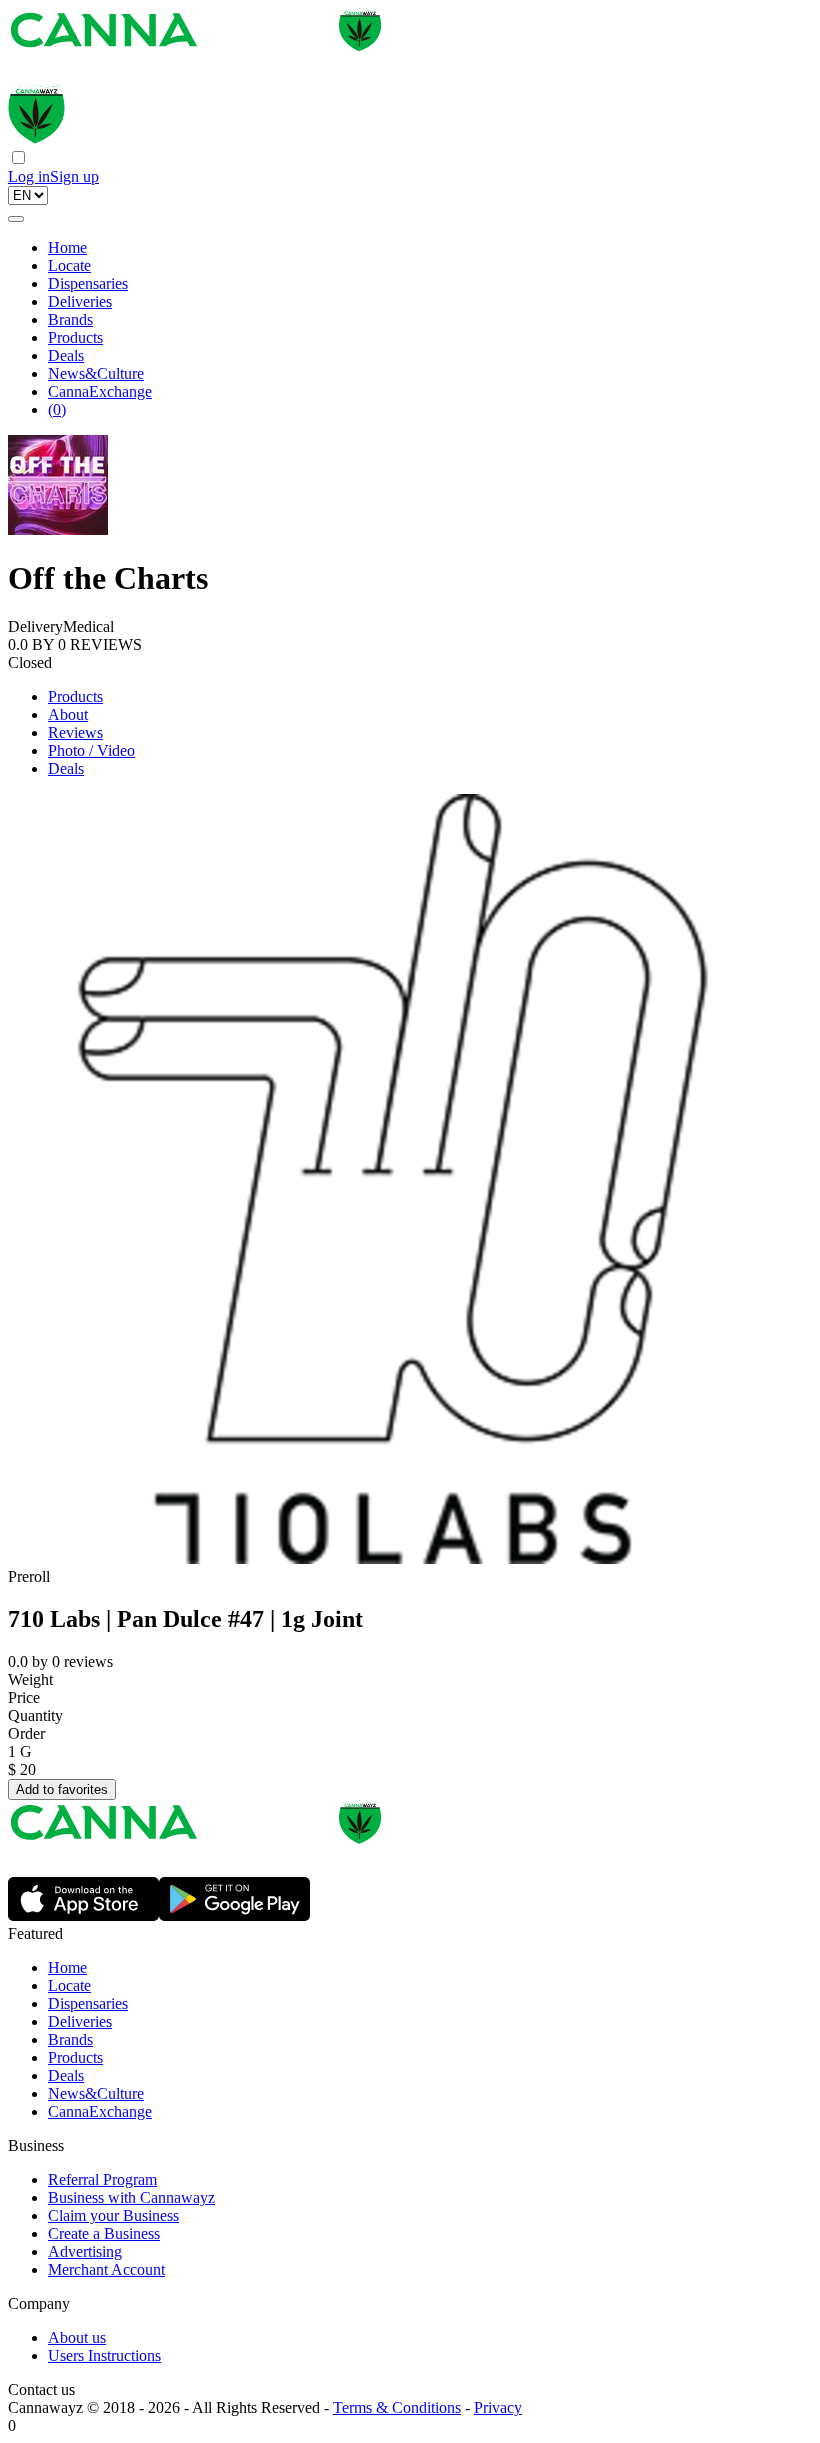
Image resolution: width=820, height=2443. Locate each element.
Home (67, 247)
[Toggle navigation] (16, 219)
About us (77, 2337)
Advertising (85, 2251)
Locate (69, 265)
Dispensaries (88, 283)
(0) (57, 409)
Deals (66, 355)
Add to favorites (62, 1789)
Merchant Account (106, 2269)
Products (75, 337)
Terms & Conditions (397, 2407)
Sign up (74, 176)
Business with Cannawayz (131, 2197)
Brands (70, 319)
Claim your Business (113, 2215)
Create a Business (104, 2233)
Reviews (75, 732)
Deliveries (80, 301)
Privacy (498, 2407)
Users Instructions (104, 2355)
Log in (29, 176)
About (68, 714)
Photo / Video (91, 750)
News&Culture (96, 373)
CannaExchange (100, 391)
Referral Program (102, 2179)
